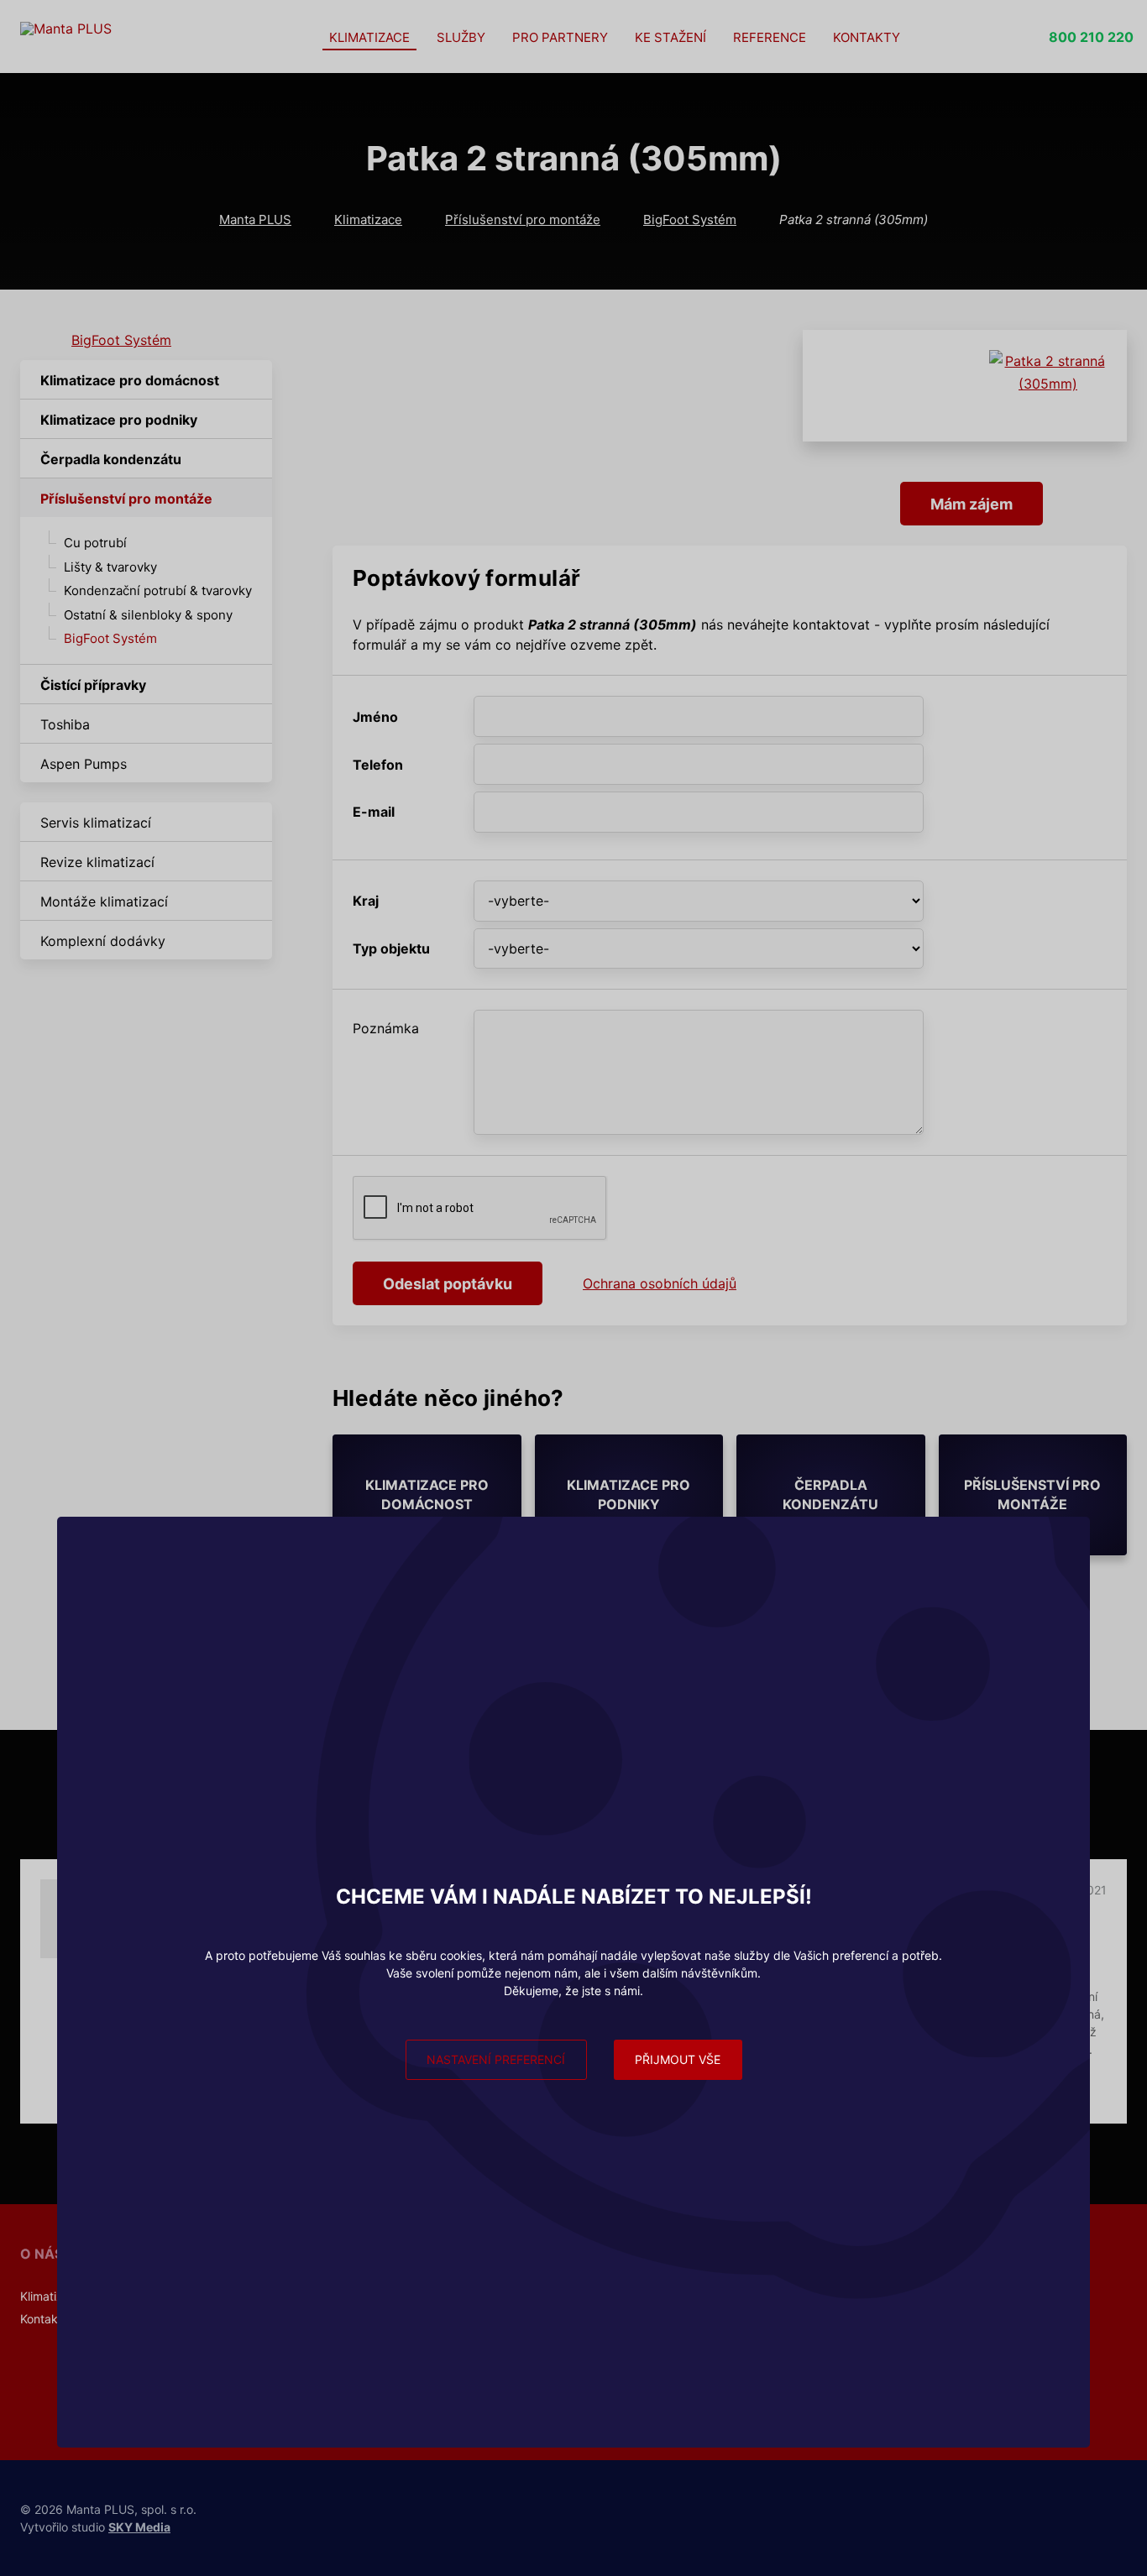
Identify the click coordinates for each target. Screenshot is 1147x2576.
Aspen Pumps (84, 764)
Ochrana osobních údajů (660, 1283)
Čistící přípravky (93, 685)
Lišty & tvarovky (110, 567)
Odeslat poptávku (448, 1284)
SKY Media (139, 2527)
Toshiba (65, 724)
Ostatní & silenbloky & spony (148, 615)
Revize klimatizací (97, 862)
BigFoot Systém (690, 219)
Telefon (378, 765)
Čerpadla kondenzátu (111, 459)
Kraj (366, 901)
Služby (461, 37)
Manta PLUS (255, 219)
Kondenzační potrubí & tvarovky (158, 590)
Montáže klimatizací (104, 901)
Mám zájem (972, 504)
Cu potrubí (95, 543)
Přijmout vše (678, 2059)
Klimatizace (369, 37)
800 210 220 (1091, 37)
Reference (770, 37)
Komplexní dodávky (103, 941)
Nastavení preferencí (496, 2059)
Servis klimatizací (96, 823)
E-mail (374, 812)
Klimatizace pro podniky (119, 420)
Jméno (375, 717)
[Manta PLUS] (138, 37)
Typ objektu (391, 948)
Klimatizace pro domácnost (130, 380)
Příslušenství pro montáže (523, 219)
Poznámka (386, 1028)
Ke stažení (670, 37)
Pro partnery (560, 37)
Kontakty (867, 37)
